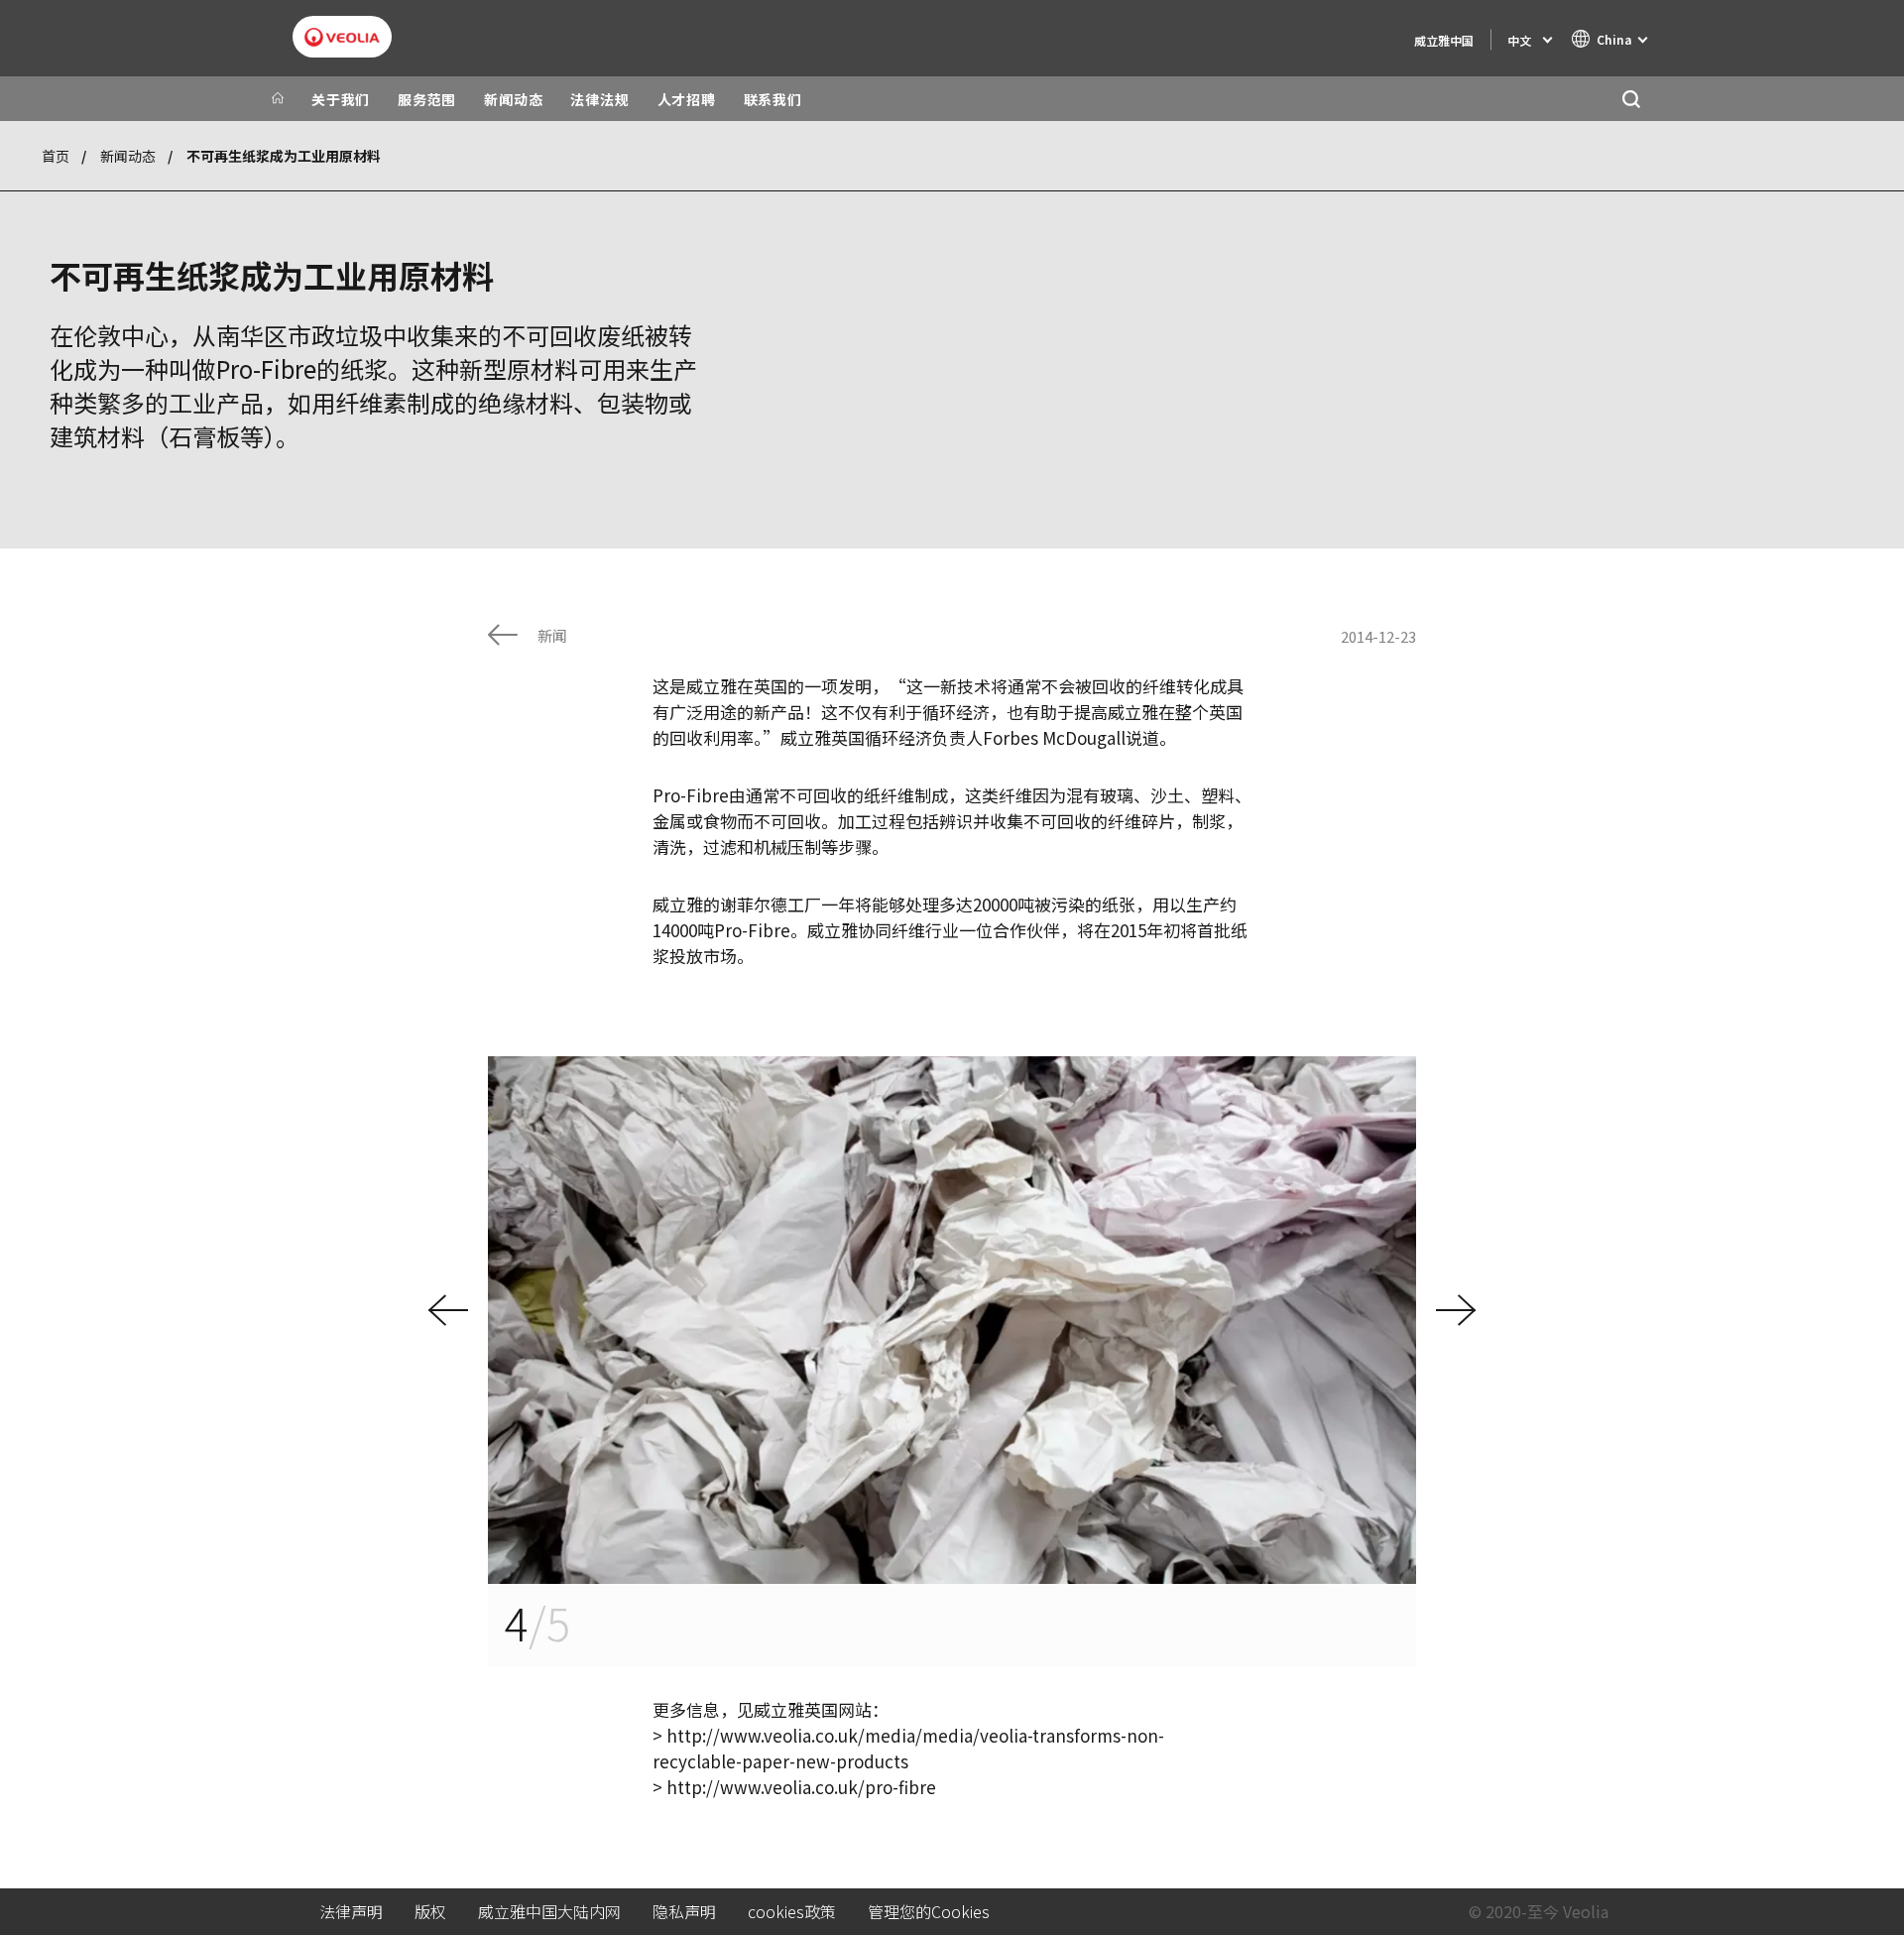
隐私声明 (684, 1912)
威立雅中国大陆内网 (549, 1912)
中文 (1519, 40)
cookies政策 (792, 1912)
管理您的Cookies (929, 1912)
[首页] (278, 99)
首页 (56, 156)
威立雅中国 (1444, 40)
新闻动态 (128, 156)
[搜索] (1631, 99)
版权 (430, 1912)
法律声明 (351, 1912)
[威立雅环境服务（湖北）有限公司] (342, 37)
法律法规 (599, 99)
